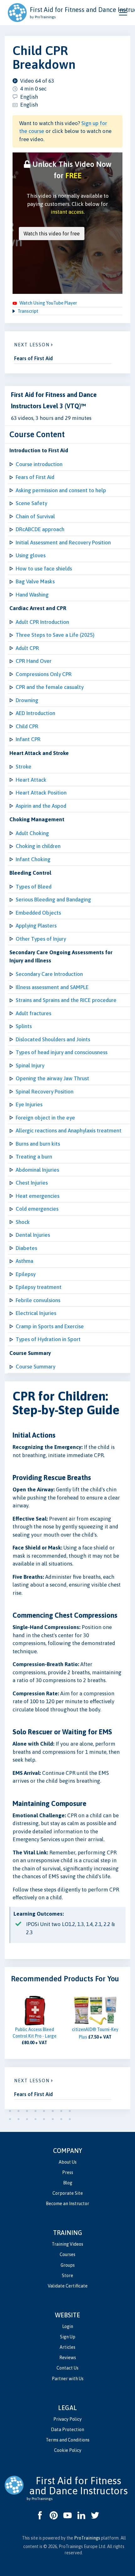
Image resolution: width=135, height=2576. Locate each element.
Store (67, 2276)
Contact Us (67, 2368)
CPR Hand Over (34, 661)
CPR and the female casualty (50, 687)
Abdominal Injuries (37, 1170)
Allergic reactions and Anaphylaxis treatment (69, 1131)
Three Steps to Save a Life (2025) (55, 635)
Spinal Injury (30, 1065)
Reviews (68, 2358)
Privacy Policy (67, 2419)
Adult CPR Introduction (42, 622)
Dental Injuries (33, 1235)
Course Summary (35, 1367)
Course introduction (39, 464)
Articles (67, 2347)
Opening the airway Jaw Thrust (52, 1078)
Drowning (27, 700)
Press (68, 2172)
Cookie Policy (68, 2450)
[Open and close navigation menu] (123, 13)
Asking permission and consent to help (61, 490)
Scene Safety (31, 503)
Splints (24, 1026)
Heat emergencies (38, 1196)
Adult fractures (33, 1013)
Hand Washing (32, 595)
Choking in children (38, 846)
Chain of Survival (35, 516)
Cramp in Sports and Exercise (50, 1326)
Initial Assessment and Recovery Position (63, 542)
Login (68, 2326)
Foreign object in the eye (45, 1118)
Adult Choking (32, 833)
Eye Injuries (29, 1104)
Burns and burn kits (38, 1144)
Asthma (24, 1261)
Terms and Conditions (68, 2440)
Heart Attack (31, 780)
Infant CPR (28, 739)
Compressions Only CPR (44, 674)
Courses (67, 2254)
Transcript (28, 311)
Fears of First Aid (35, 477)
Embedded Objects (38, 913)
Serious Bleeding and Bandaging (53, 900)
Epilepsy (26, 1274)
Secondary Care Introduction (49, 974)
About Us (68, 2162)
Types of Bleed (34, 887)
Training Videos (67, 2244)
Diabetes (26, 1248)
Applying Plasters (36, 926)
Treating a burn (34, 1157)
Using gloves (31, 555)
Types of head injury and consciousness (62, 1052)
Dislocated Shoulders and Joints (53, 1039)
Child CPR (27, 726)
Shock (23, 1222)
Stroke (24, 767)
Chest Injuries (32, 1183)
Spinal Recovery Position (45, 1092)
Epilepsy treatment (39, 1287)
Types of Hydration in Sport (48, 1339)
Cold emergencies (37, 1209)
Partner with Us (68, 2379)
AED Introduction (35, 713)
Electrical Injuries (36, 1313)
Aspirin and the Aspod (41, 806)
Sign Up (68, 2337)
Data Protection (67, 2430)
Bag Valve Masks (35, 581)
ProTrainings (87, 2538)
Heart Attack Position (41, 793)
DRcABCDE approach (40, 529)
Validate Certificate (68, 2286)
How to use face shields (44, 569)
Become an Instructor (67, 2204)
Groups (68, 2265)
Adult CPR (27, 648)
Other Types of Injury (41, 939)
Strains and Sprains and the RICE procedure (66, 1000)
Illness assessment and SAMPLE (52, 987)
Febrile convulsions (38, 1300)
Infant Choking (33, 859)
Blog (68, 2183)
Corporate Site (68, 2193)
